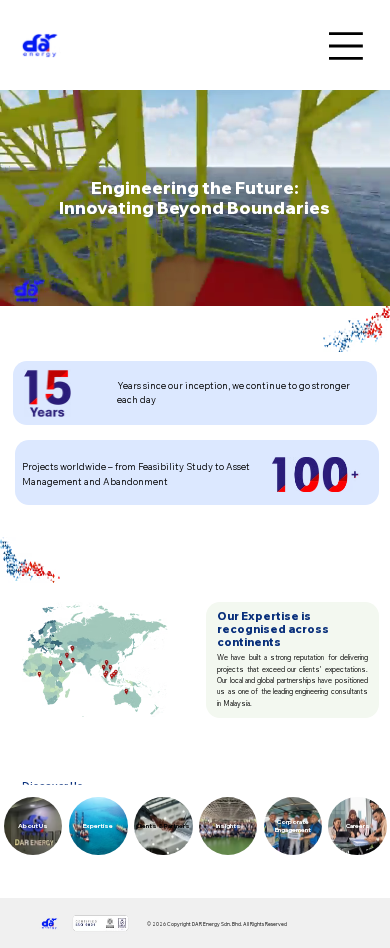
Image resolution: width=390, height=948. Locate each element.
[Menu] (348, 46)
